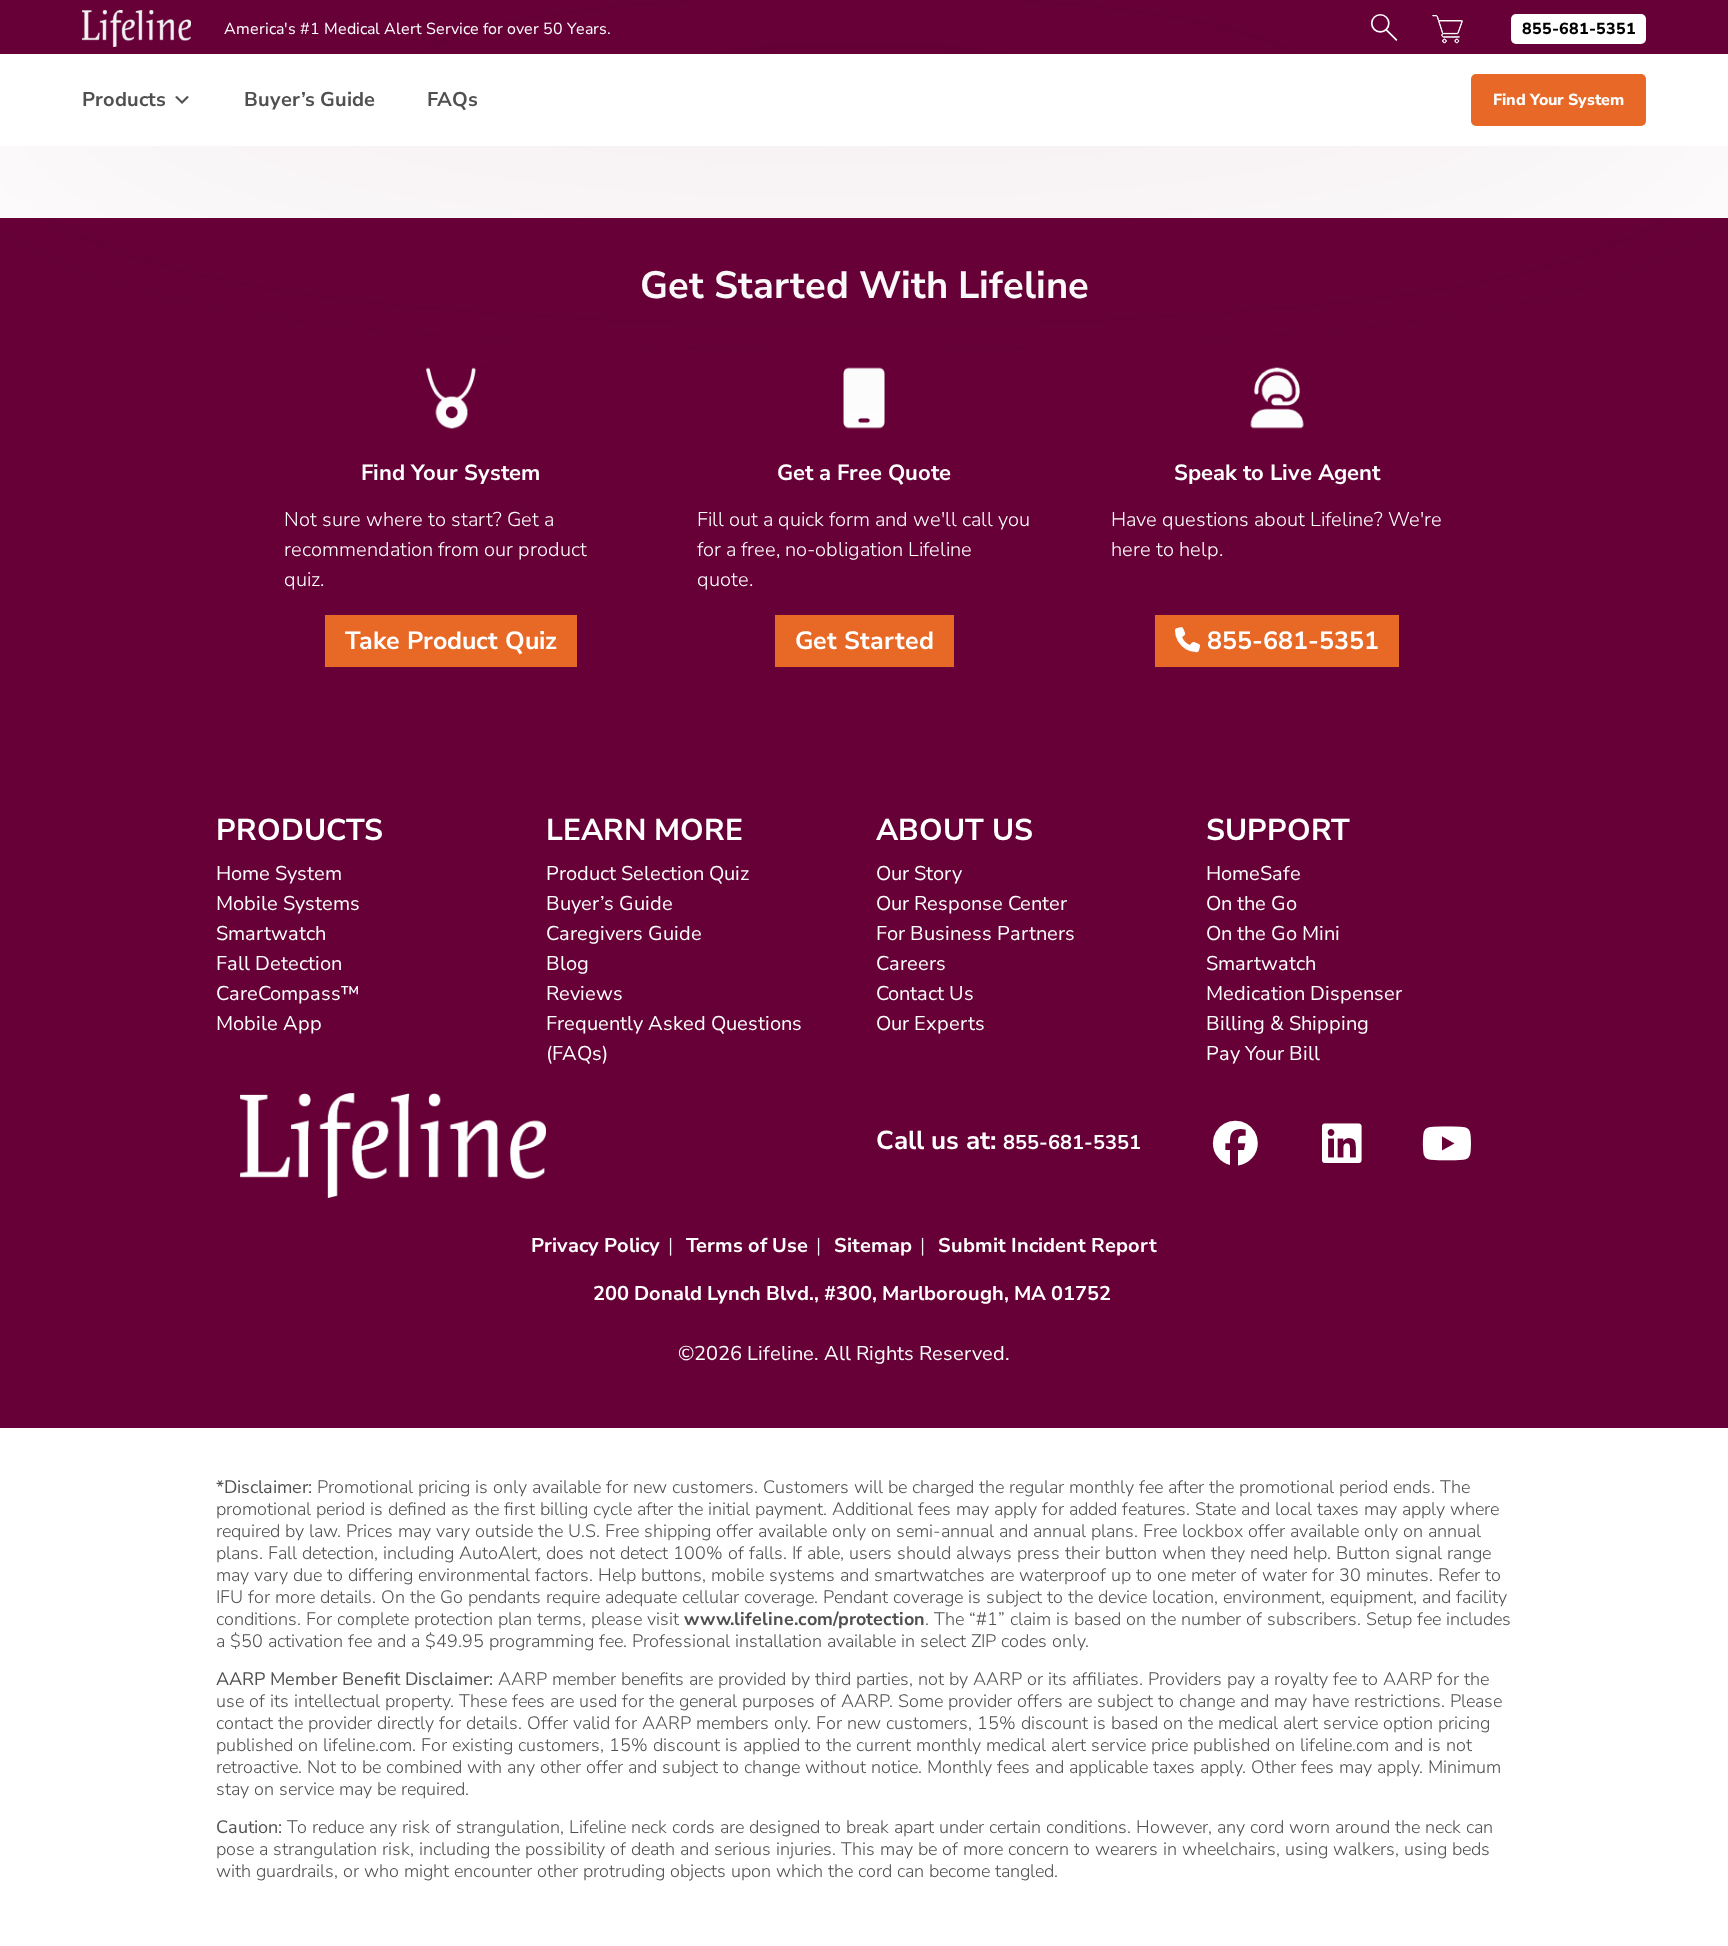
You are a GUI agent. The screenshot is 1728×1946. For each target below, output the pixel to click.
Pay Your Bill (1263, 1053)
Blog (567, 963)
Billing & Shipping (1287, 1023)
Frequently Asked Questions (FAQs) (674, 1038)
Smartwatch (271, 933)
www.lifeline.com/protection (804, 1619)
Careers (911, 963)
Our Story (919, 873)
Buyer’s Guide (309, 99)
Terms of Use (747, 1245)
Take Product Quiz (451, 641)
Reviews (584, 993)
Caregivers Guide (624, 933)
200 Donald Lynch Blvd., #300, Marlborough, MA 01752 (852, 1293)
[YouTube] (1447, 1153)
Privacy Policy (595, 1245)
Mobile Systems (288, 903)
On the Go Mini (1273, 933)
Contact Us (925, 993)
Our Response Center (971, 903)
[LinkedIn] (1341, 1153)
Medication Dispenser (1304, 993)
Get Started (864, 641)
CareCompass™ (288, 993)
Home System (279, 873)
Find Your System (1558, 100)
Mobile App (269, 1023)
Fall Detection (279, 963)
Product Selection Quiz (647, 873)
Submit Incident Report (1047, 1245)
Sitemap (873, 1245)
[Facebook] (1235, 1153)
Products (124, 99)
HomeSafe (1253, 873)
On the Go (1251, 903)
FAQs (452, 99)
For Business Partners (975, 933)
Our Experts (930, 1023)
